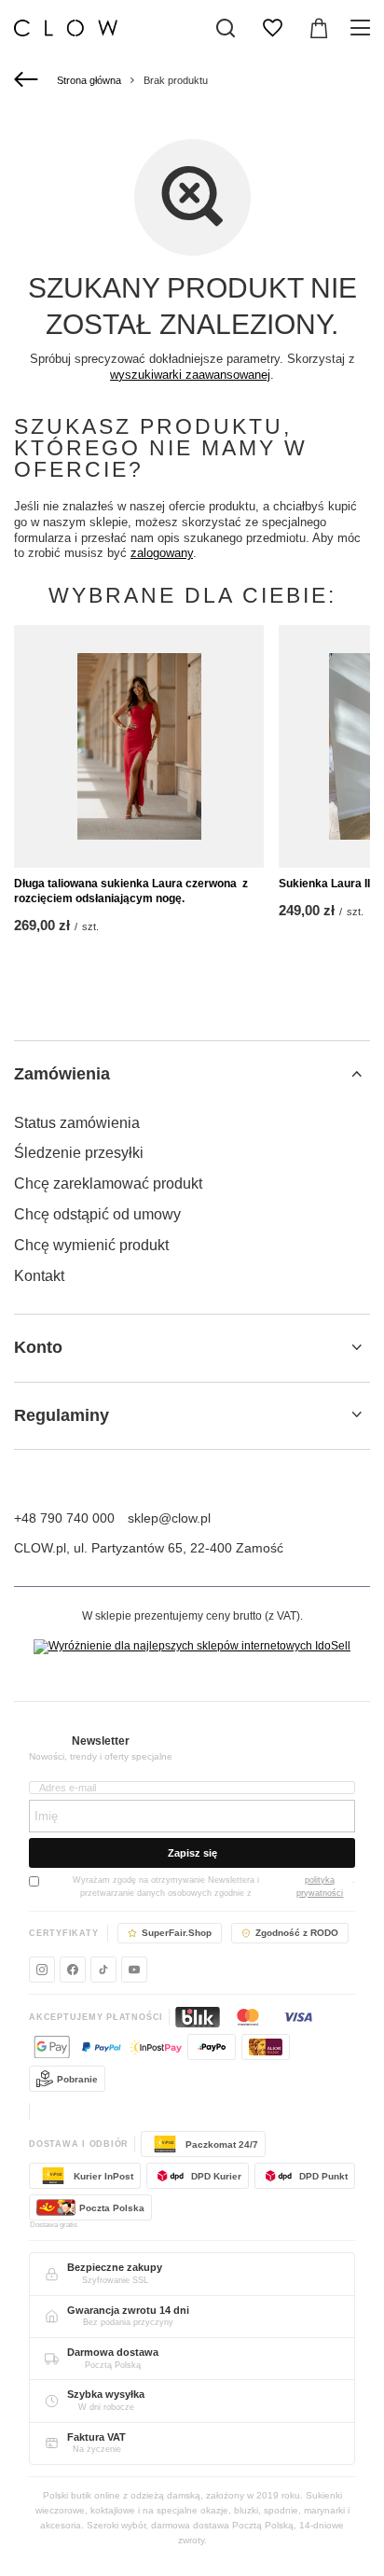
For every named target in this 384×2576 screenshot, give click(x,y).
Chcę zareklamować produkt (108, 1184)
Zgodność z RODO (297, 1933)
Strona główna (89, 80)
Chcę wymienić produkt (91, 1245)
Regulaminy (62, 1415)
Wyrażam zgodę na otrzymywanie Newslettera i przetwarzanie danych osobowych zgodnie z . (214, 1887)
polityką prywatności (320, 1887)
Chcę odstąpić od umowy (97, 1214)
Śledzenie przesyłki (79, 1153)
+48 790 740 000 (64, 1518)
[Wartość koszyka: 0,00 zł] (319, 28)
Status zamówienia (77, 1123)
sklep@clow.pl (169, 1518)
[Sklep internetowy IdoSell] (192, 1647)
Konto (38, 1347)
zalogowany (162, 553)
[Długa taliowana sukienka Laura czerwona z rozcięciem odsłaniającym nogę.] (139, 746)
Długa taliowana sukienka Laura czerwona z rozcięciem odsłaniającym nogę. (131, 891)
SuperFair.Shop (177, 1933)
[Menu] (363, 28)
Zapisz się (192, 1853)
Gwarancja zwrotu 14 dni (128, 2310)
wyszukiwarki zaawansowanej (190, 375)
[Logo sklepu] (66, 28)
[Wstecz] (28, 80)
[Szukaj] (226, 28)
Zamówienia (62, 1074)
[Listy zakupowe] (272, 28)
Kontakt (39, 1276)
